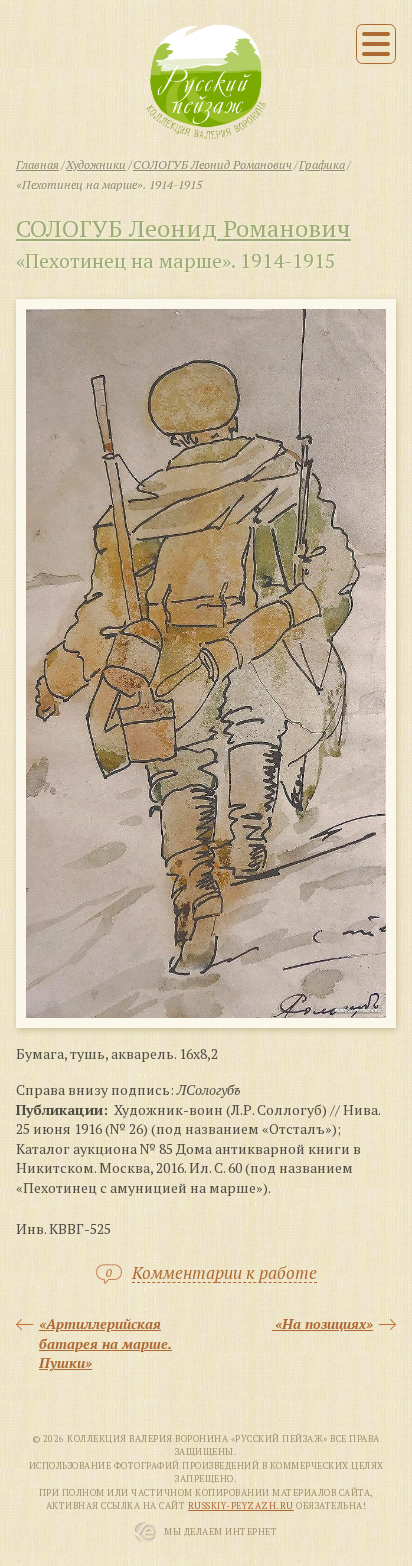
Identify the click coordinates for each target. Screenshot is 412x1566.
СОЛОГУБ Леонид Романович (183, 228)
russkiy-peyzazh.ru (241, 1506)
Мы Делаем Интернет (220, 1532)
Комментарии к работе (224, 1273)
